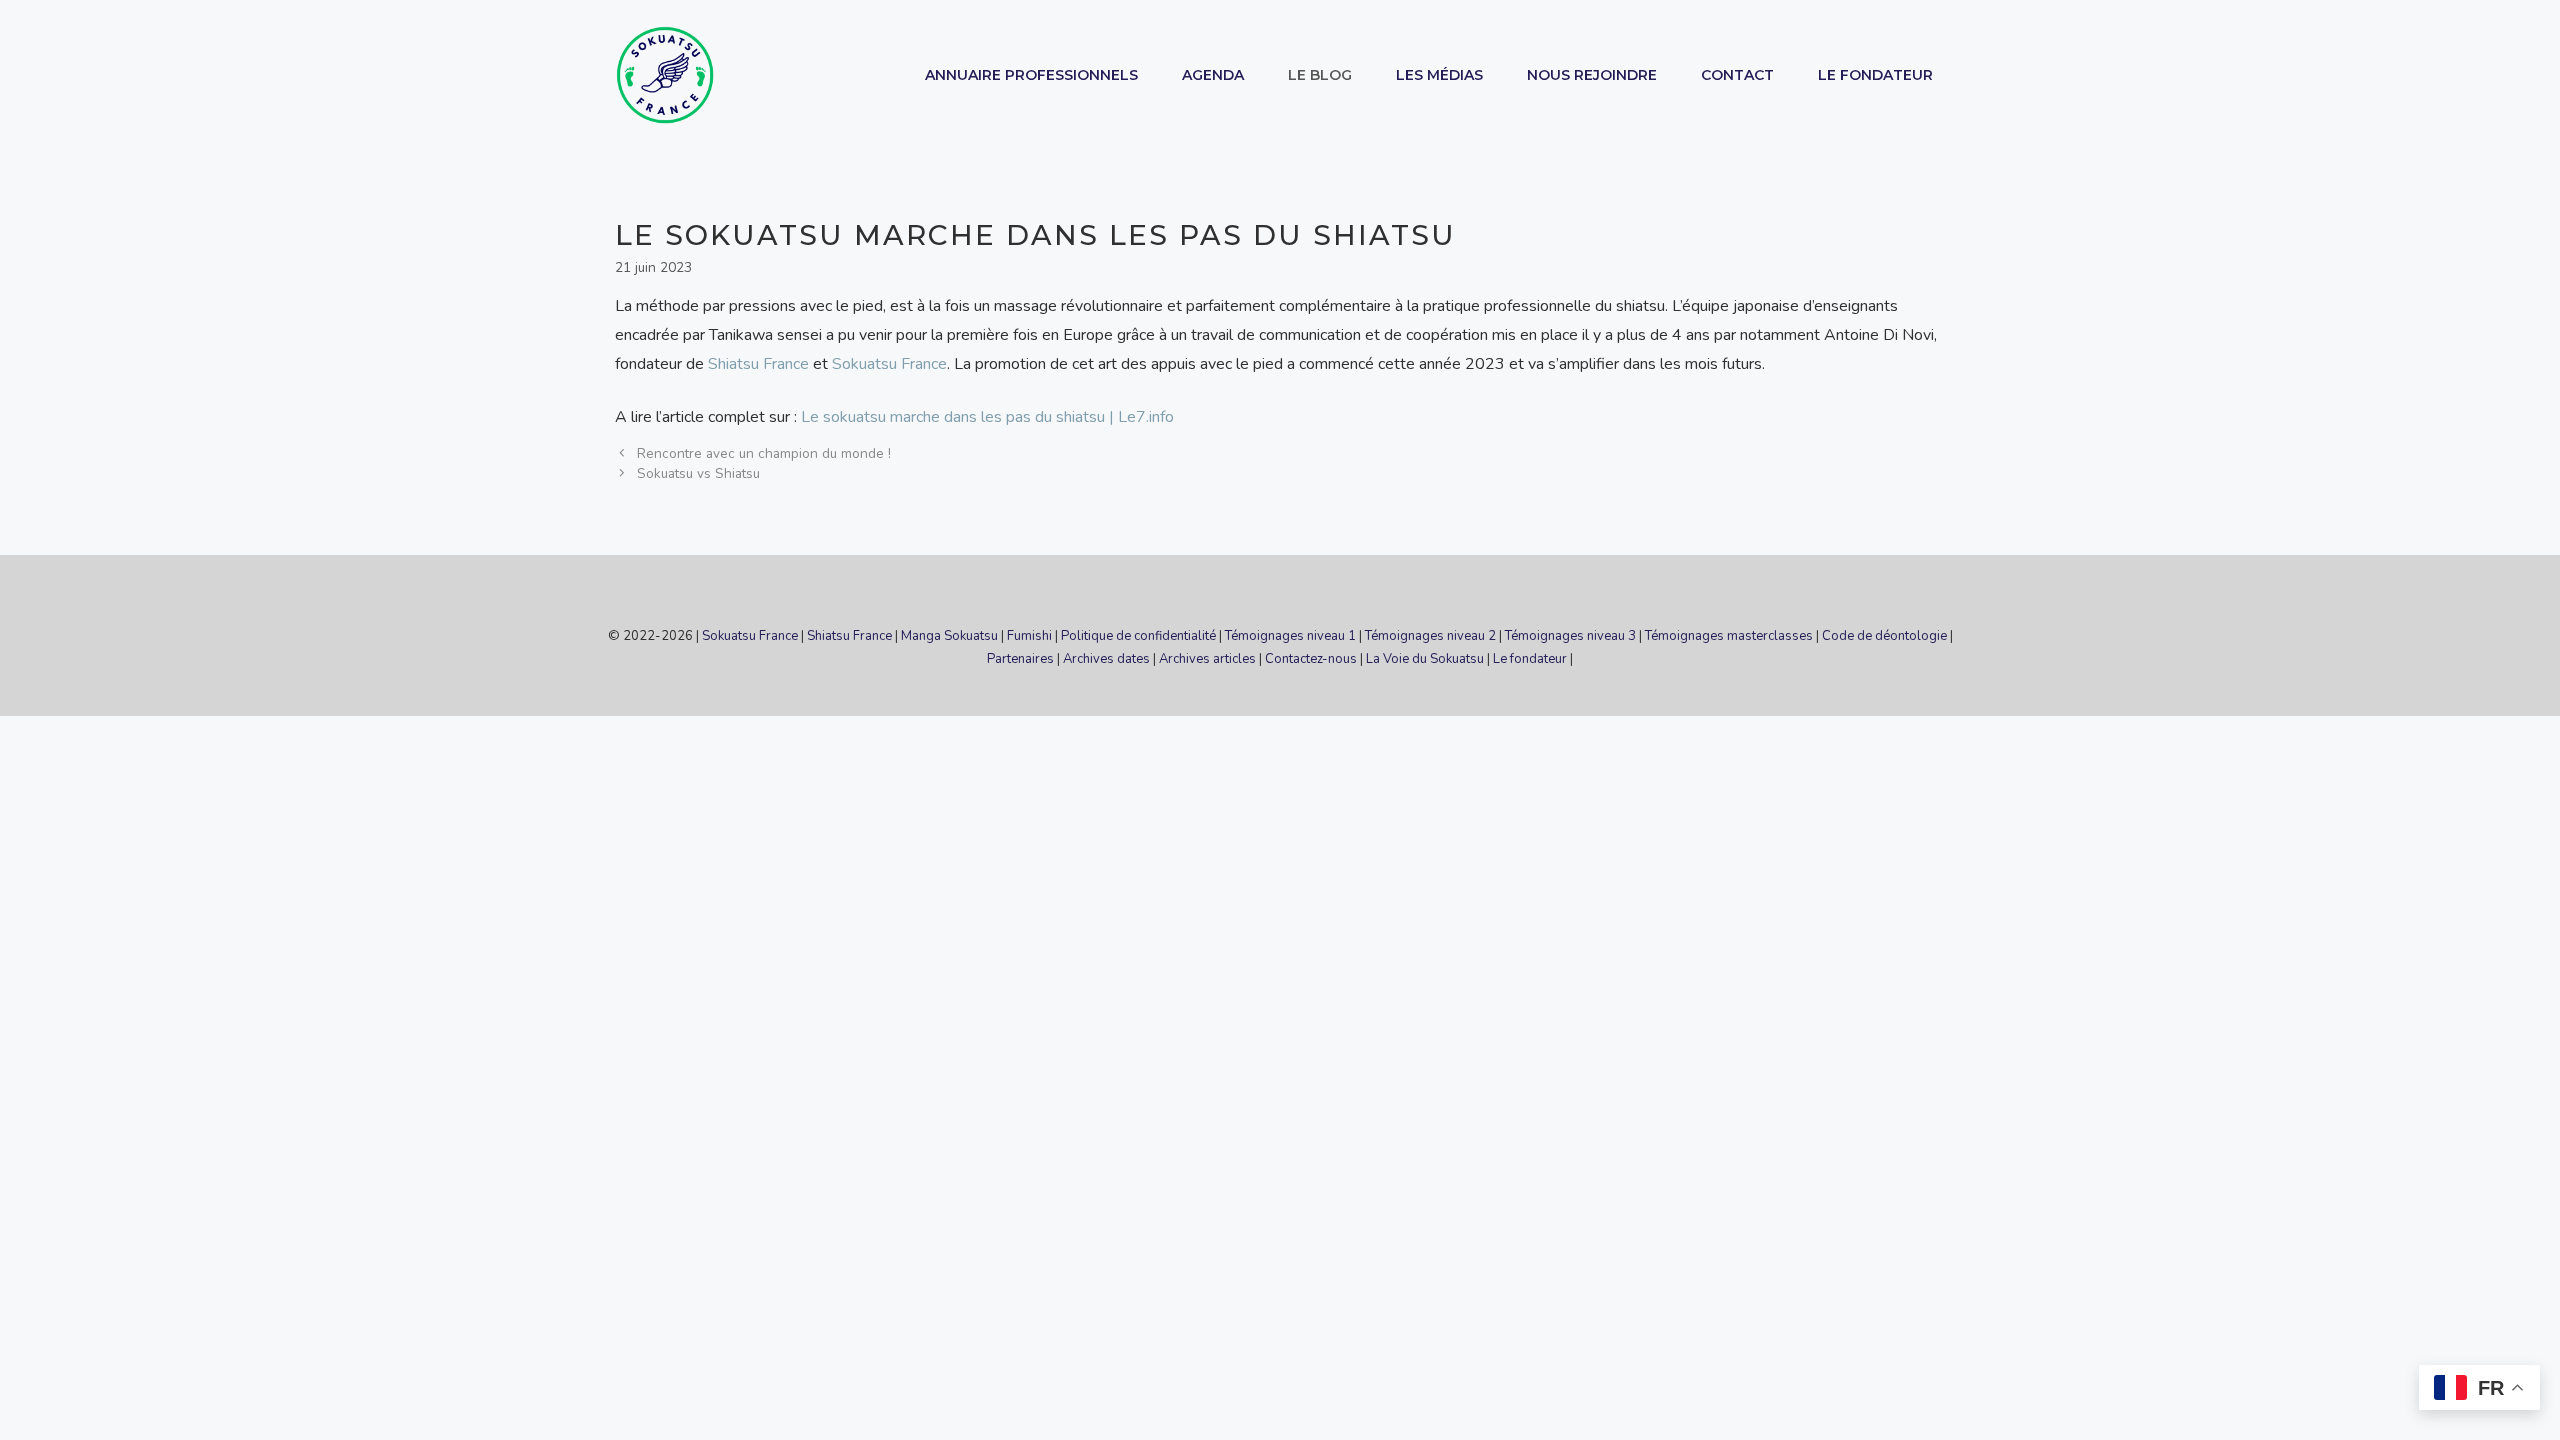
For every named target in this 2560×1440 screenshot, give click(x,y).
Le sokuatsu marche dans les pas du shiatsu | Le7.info (987, 417)
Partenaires (1020, 659)
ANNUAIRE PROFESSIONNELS (1031, 75)
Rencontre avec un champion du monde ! (764, 453)
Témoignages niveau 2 (1430, 636)
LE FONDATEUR (1875, 75)
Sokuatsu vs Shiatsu (698, 473)
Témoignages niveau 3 (1570, 636)
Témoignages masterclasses (1729, 636)
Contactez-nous (1311, 659)
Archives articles (1207, 659)
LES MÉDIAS (1439, 75)
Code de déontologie (1884, 636)
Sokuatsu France (889, 364)
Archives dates (1106, 659)
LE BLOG (1320, 75)
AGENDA (1213, 75)
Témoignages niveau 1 (1290, 636)
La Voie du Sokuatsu (1425, 659)
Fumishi (1029, 636)
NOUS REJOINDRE (1592, 75)
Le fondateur (1530, 659)
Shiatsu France (758, 364)
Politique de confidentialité (1138, 636)
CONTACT (1737, 75)
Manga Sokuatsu (949, 636)
